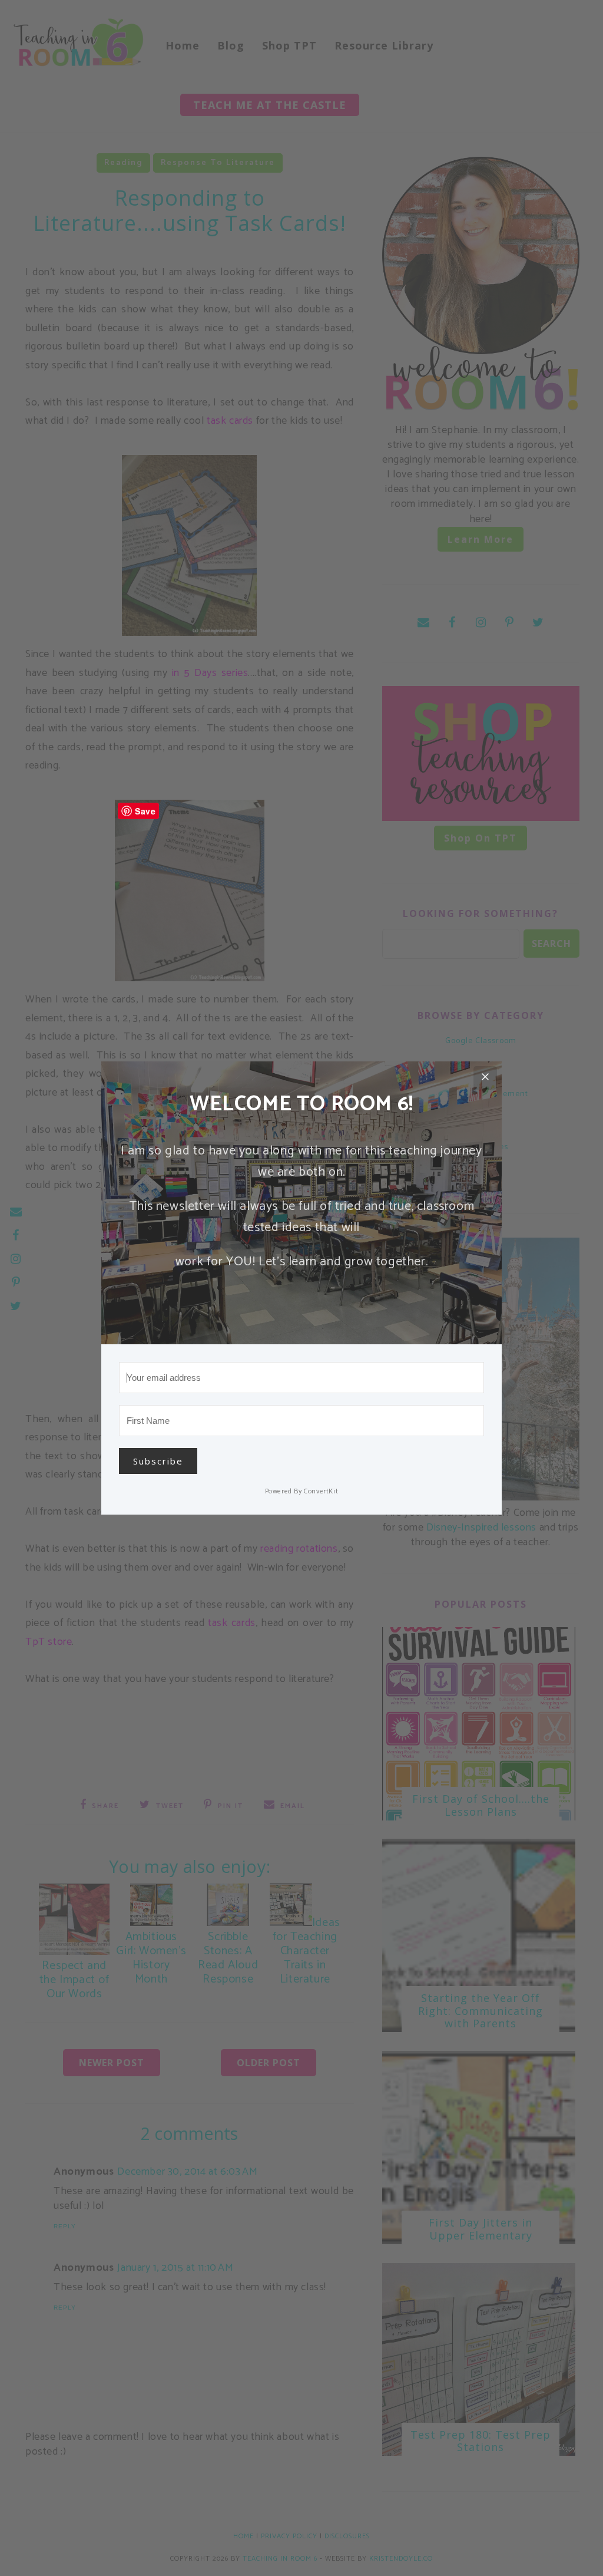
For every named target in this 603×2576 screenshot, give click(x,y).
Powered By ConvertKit (302, 1491)
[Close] (485, 1078)
